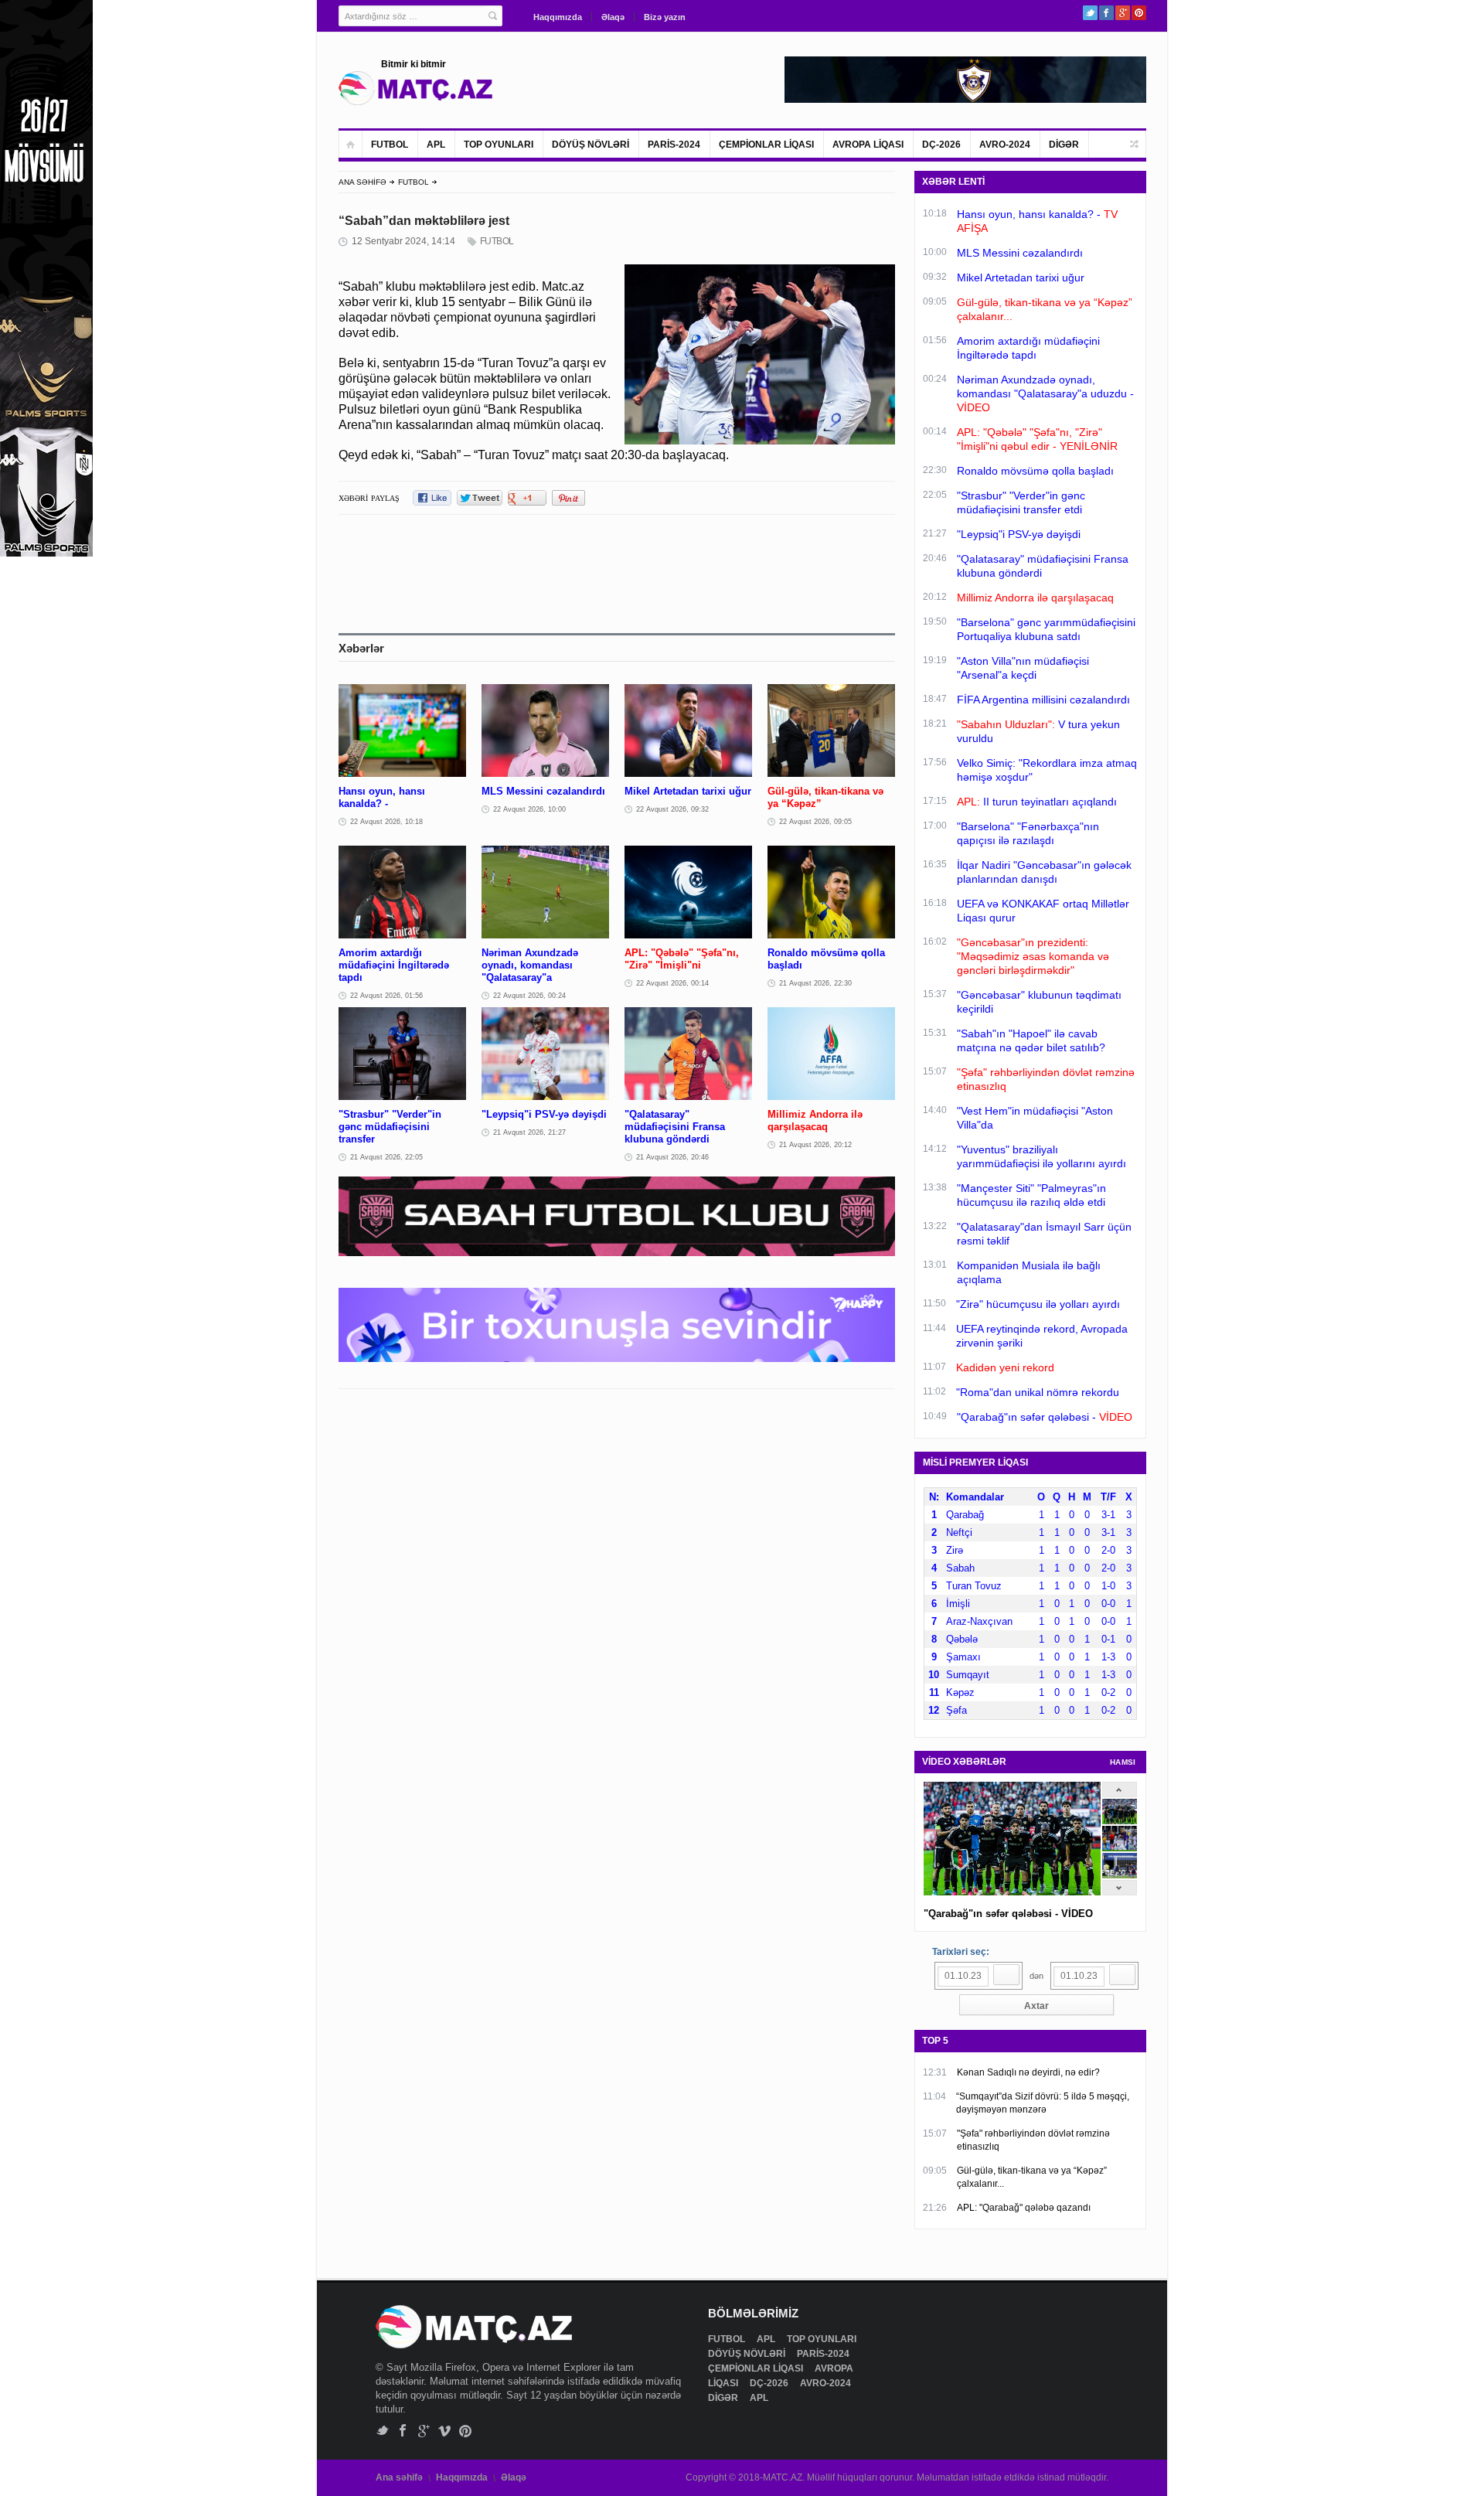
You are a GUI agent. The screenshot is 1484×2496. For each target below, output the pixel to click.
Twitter (1090, 13)
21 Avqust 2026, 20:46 (672, 1157)
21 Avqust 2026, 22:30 (815, 983)
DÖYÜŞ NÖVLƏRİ (591, 145)
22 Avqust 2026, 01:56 (386, 996)
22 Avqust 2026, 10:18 (386, 822)
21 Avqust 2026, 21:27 (529, 1132)
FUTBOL (390, 145)
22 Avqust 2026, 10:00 (529, 809)
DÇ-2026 (941, 145)
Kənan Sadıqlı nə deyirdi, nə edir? (1028, 2072)
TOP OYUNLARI (499, 145)
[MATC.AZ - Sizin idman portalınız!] (416, 88)
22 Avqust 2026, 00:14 (672, 983)
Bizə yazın (665, 17)
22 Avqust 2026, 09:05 (815, 822)
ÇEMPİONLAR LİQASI (766, 145)
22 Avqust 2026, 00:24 (529, 996)
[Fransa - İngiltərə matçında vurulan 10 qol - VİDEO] (1120, 1875)
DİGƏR (1064, 145)
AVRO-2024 (1005, 145)
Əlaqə (613, 17)
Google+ (1123, 13)
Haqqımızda (558, 17)
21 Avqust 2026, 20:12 (815, 1145)
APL (436, 145)
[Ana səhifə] (351, 144)
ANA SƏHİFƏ (362, 182)
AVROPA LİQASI (868, 145)
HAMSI (1123, 1762)
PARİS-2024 (674, 145)
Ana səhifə (399, 2477)
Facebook (1106, 13)
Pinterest (1139, 13)
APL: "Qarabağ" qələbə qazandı (1024, 2208)
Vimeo (445, 2431)
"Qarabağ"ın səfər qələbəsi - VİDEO (1008, 1914)
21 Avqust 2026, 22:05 (386, 1157)
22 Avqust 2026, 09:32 (672, 809)
